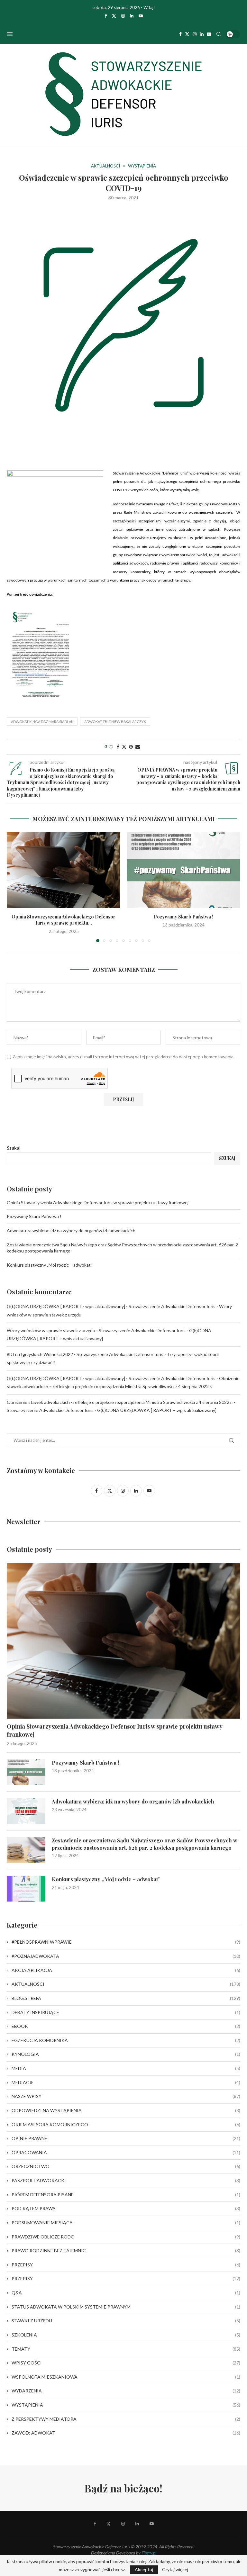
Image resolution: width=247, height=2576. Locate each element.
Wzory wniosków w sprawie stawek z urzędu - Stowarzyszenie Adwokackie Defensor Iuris (96, 1330)
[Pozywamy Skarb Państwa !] (183, 870)
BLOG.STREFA (126, 1998)
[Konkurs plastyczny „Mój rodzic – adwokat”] (26, 1889)
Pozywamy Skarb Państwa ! (183, 917)
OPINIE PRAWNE (126, 2138)
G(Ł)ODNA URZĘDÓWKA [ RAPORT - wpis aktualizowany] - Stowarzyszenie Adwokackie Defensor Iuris (111, 1306)
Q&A (126, 2293)
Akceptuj (144, 2569)
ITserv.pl (149, 2553)
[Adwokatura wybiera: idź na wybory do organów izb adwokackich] (26, 1811)
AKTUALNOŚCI (126, 1984)
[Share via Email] (138, 747)
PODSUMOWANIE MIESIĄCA (126, 2223)
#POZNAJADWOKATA (126, 1956)
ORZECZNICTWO (126, 2166)
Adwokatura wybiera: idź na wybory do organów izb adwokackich (71, 1230)
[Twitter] (114, 16)
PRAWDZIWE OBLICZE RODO (126, 2237)
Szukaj (14, 1148)
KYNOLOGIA (126, 2054)
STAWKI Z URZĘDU (126, 2321)
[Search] (219, 34)
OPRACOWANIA (126, 2152)
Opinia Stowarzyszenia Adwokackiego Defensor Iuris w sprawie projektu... (64, 920)
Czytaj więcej (175, 2570)
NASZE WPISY (126, 2096)
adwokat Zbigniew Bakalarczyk (115, 722)
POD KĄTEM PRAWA (126, 2208)
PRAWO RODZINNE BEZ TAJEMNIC (126, 2251)
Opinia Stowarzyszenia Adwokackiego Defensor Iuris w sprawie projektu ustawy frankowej (98, 1202)
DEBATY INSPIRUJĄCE (126, 2012)
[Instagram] (123, 16)
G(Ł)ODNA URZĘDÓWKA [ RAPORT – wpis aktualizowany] (157, 1410)
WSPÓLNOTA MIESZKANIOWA (126, 2377)
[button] (15, 887)
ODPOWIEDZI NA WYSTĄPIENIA (126, 2110)
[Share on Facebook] (118, 747)
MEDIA (126, 2068)
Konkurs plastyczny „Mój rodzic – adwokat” (50, 1265)
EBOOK (126, 2026)
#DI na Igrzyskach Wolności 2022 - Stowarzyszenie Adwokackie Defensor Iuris (85, 1354)
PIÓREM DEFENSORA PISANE (126, 2195)
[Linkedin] (132, 16)
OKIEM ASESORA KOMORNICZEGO (126, 2124)
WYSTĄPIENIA (126, 2405)
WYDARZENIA (126, 2391)
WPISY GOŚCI (126, 2363)
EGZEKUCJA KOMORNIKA (126, 2040)
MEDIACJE (126, 2082)
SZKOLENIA (126, 2335)
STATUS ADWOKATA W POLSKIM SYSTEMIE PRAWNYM (126, 2307)
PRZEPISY (126, 2265)
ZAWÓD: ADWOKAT (126, 2433)
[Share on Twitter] (124, 747)
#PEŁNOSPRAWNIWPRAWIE (126, 1942)
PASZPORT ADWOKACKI (126, 2180)
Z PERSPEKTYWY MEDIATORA (126, 2419)
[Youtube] (141, 16)
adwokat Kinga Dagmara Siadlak (42, 722)
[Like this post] (111, 747)
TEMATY (126, 2349)
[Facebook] (106, 16)
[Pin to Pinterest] (131, 747)
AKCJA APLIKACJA (126, 1970)
